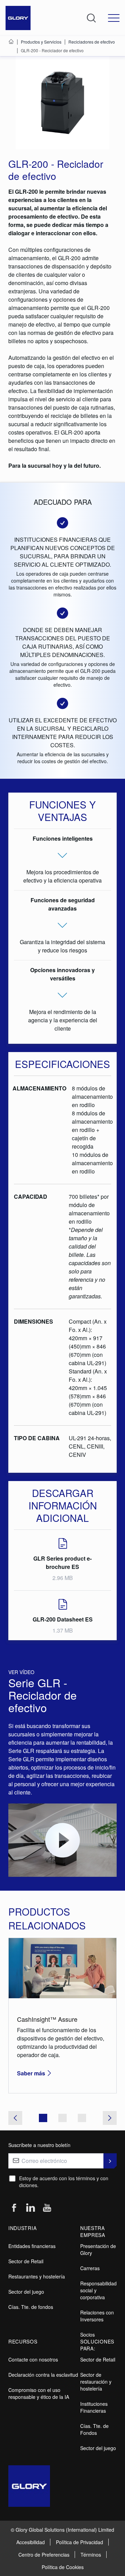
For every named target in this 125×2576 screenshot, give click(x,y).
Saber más (31, 2073)
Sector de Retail (26, 2261)
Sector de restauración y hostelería (96, 2382)
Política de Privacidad (80, 2542)
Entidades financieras (32, 2246)
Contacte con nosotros (33, 2359)
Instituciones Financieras (94, 2407)
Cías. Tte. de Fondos (94, 2429)
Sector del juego (26, 2292)
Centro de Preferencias (44, 2555)
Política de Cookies (63, 2567)
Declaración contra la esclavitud (43, 2375)
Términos (91, 2555)
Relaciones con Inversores (97, 2316)
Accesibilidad (31, 2542)
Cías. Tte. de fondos (31, 2307)
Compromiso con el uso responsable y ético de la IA (39, 2393)
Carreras (90, 2268)
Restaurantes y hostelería (37, 2276)
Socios (87, 2335)
